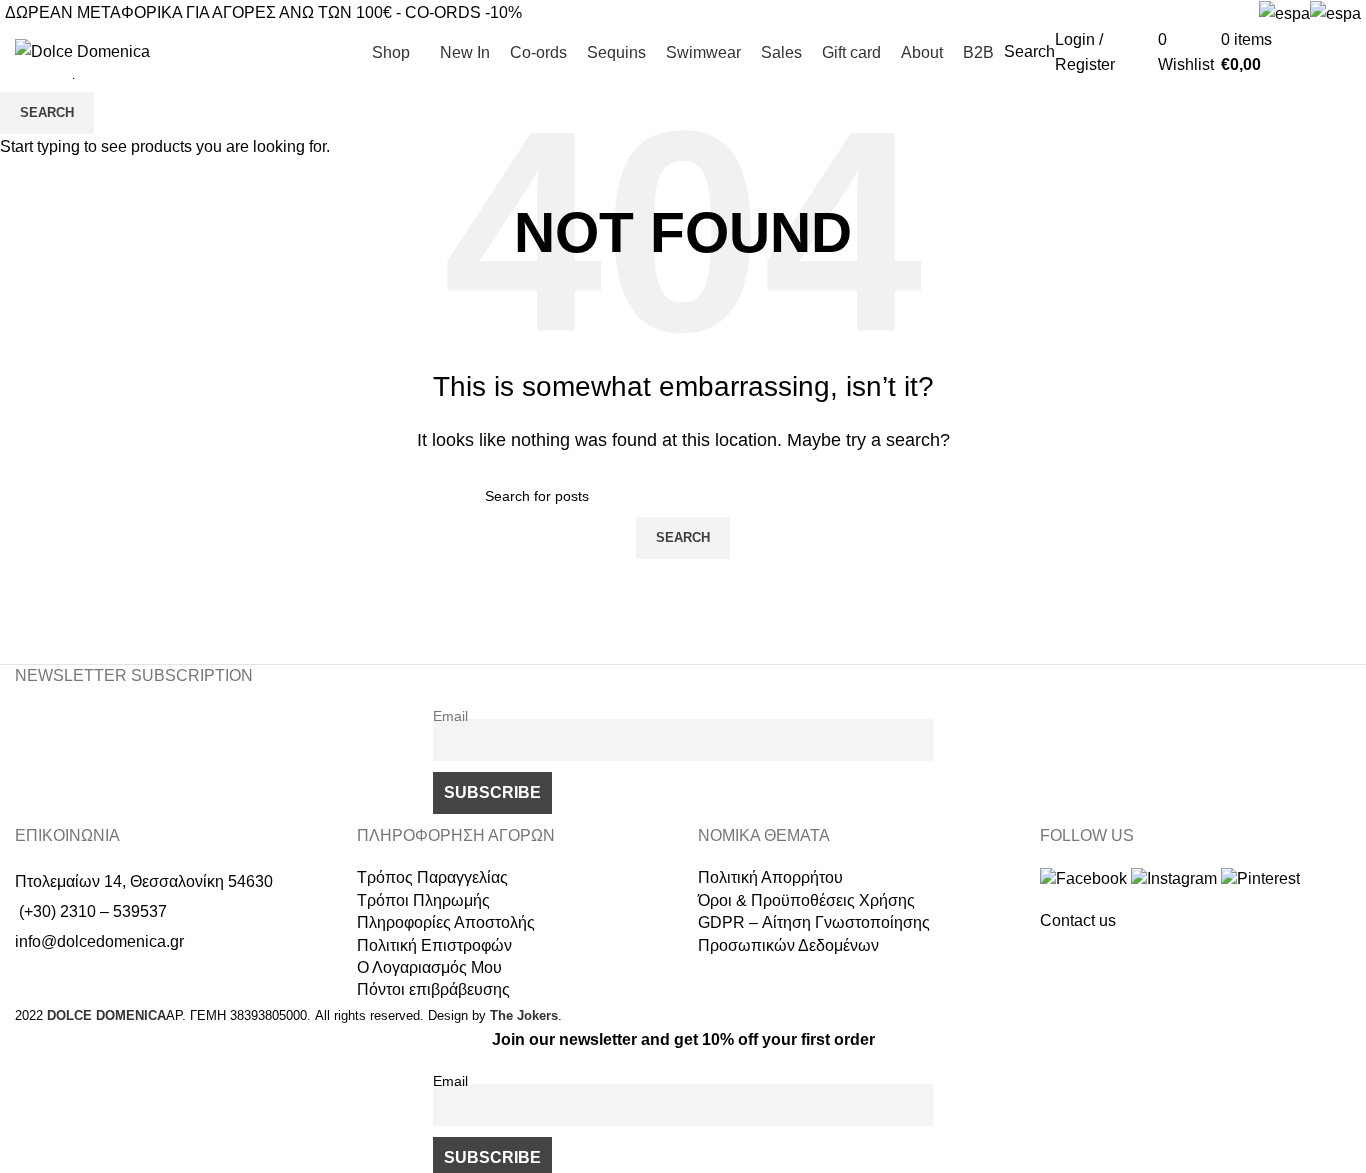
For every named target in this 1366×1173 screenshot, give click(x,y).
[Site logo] (82, 50)
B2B (1334, 52)
